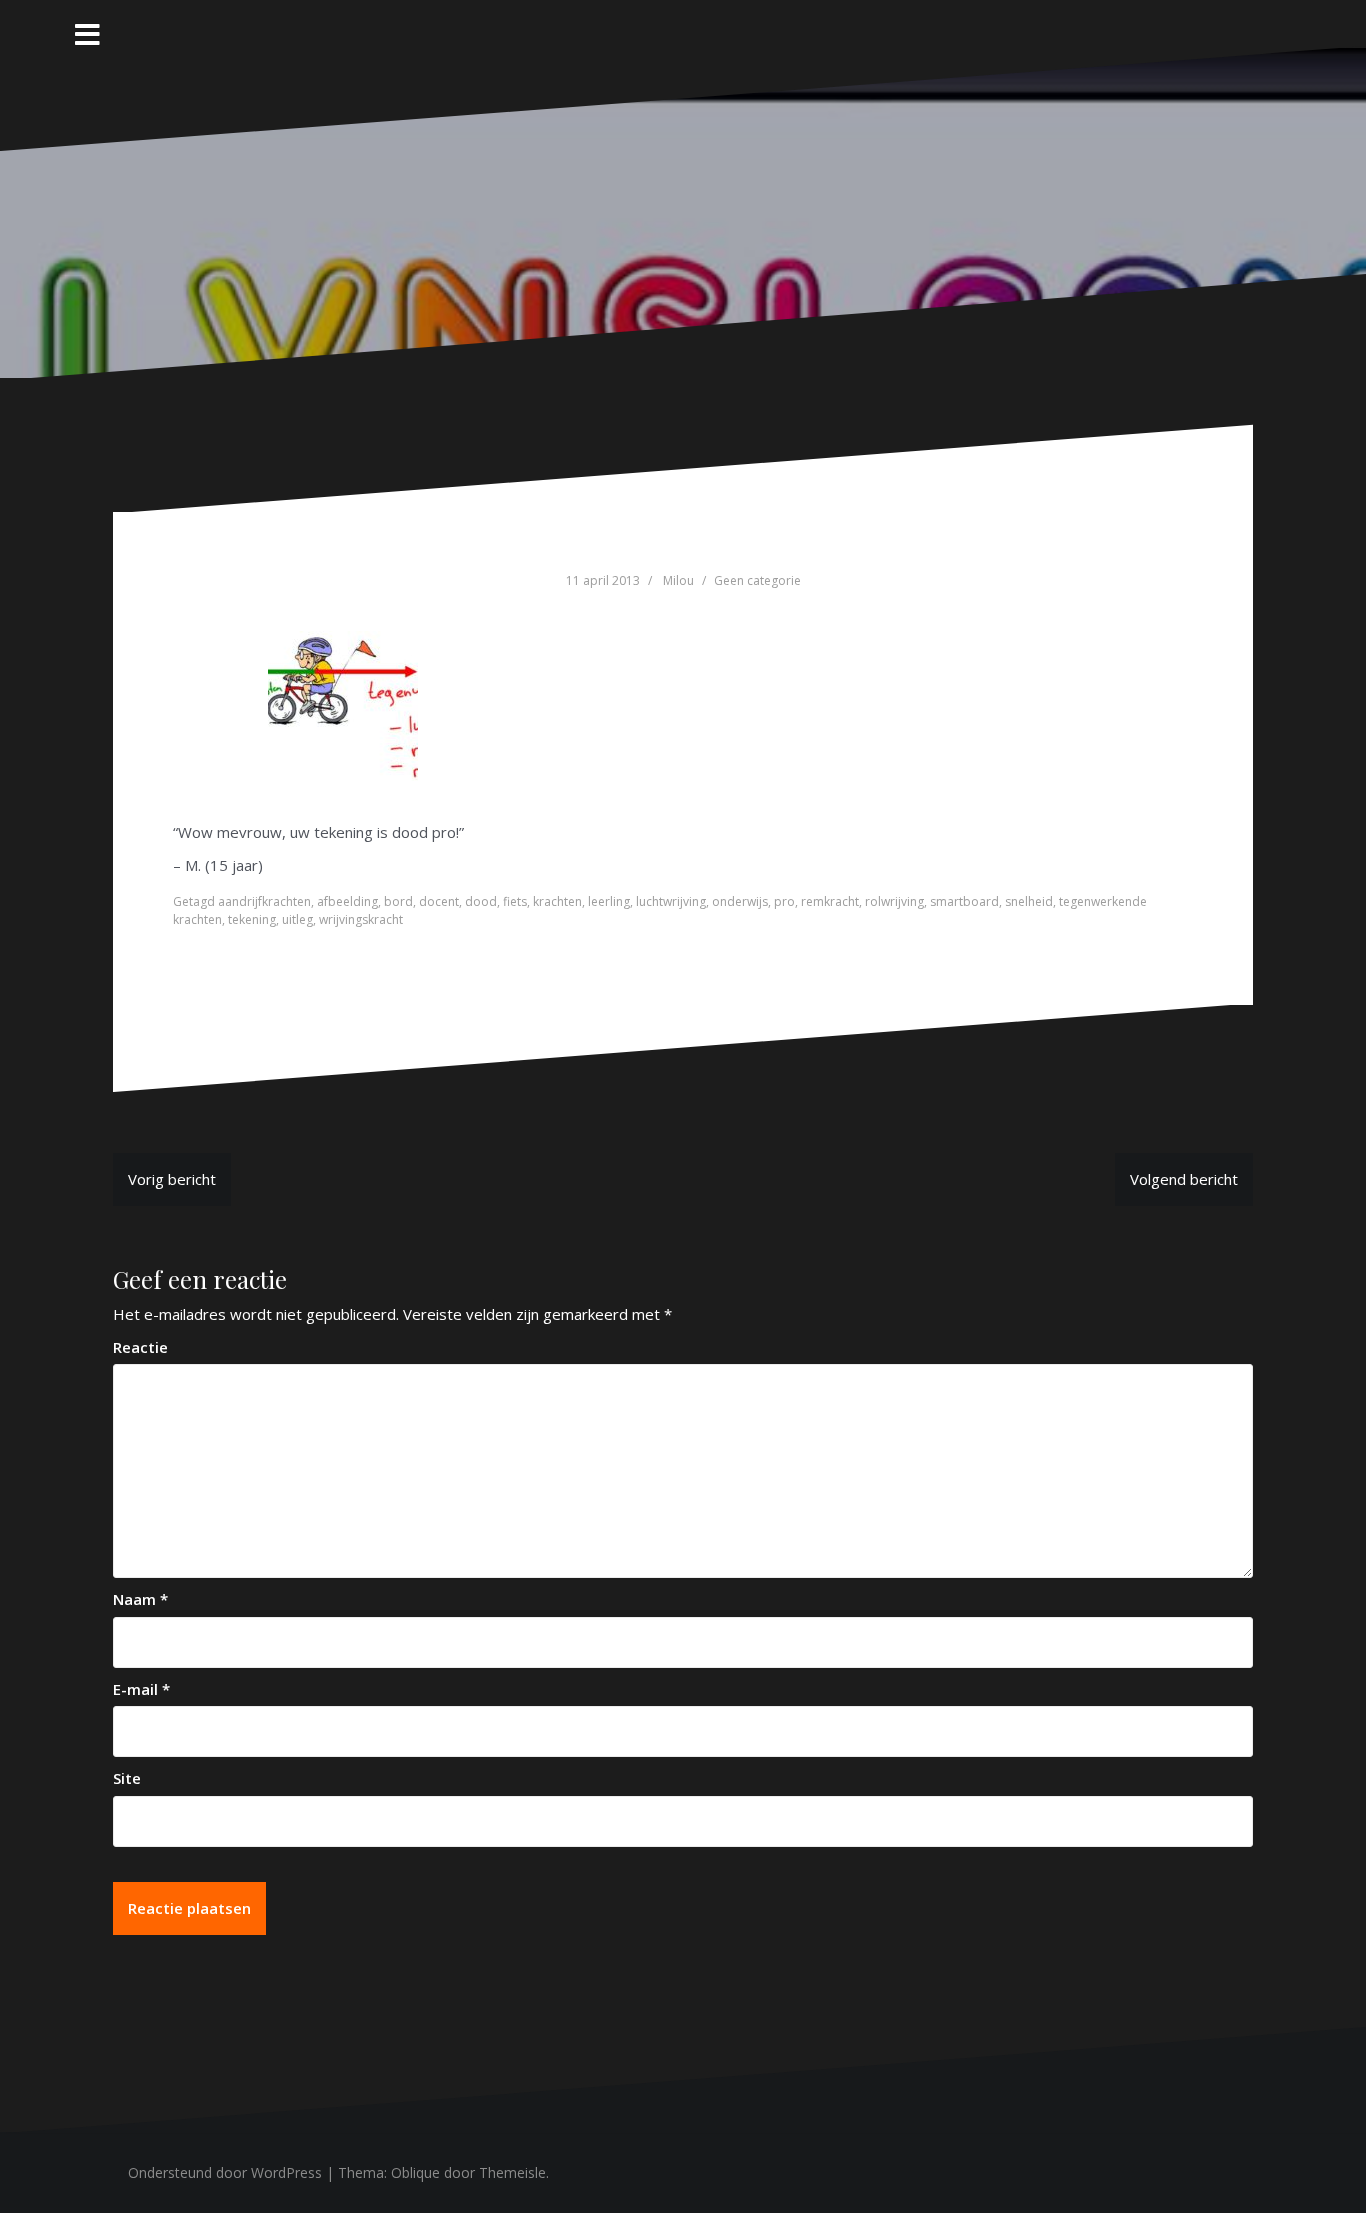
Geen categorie (757, 580)
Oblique (415, 2172)
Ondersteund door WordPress (225, 2172)
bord (398, 901)
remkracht (830, 901)
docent (439, 901)
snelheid (1029, 901)
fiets (515, 901)
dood (481, 901)
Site (127, 1778)
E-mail (141, 1689)
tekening (252, 919)
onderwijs (740, 901)
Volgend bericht (1184, 1179)
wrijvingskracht (361, 919)
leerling (609, 901)
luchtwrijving (671, 901)
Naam (140, 1599)
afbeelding (347, 901)
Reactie (140, 1347)
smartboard (964, 901)
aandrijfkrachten (264, 901)
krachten (557, 901)
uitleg (297, 919)
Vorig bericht (172, 1179)
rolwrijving (894, 901)
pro (784, 901)
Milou (678, 580)
